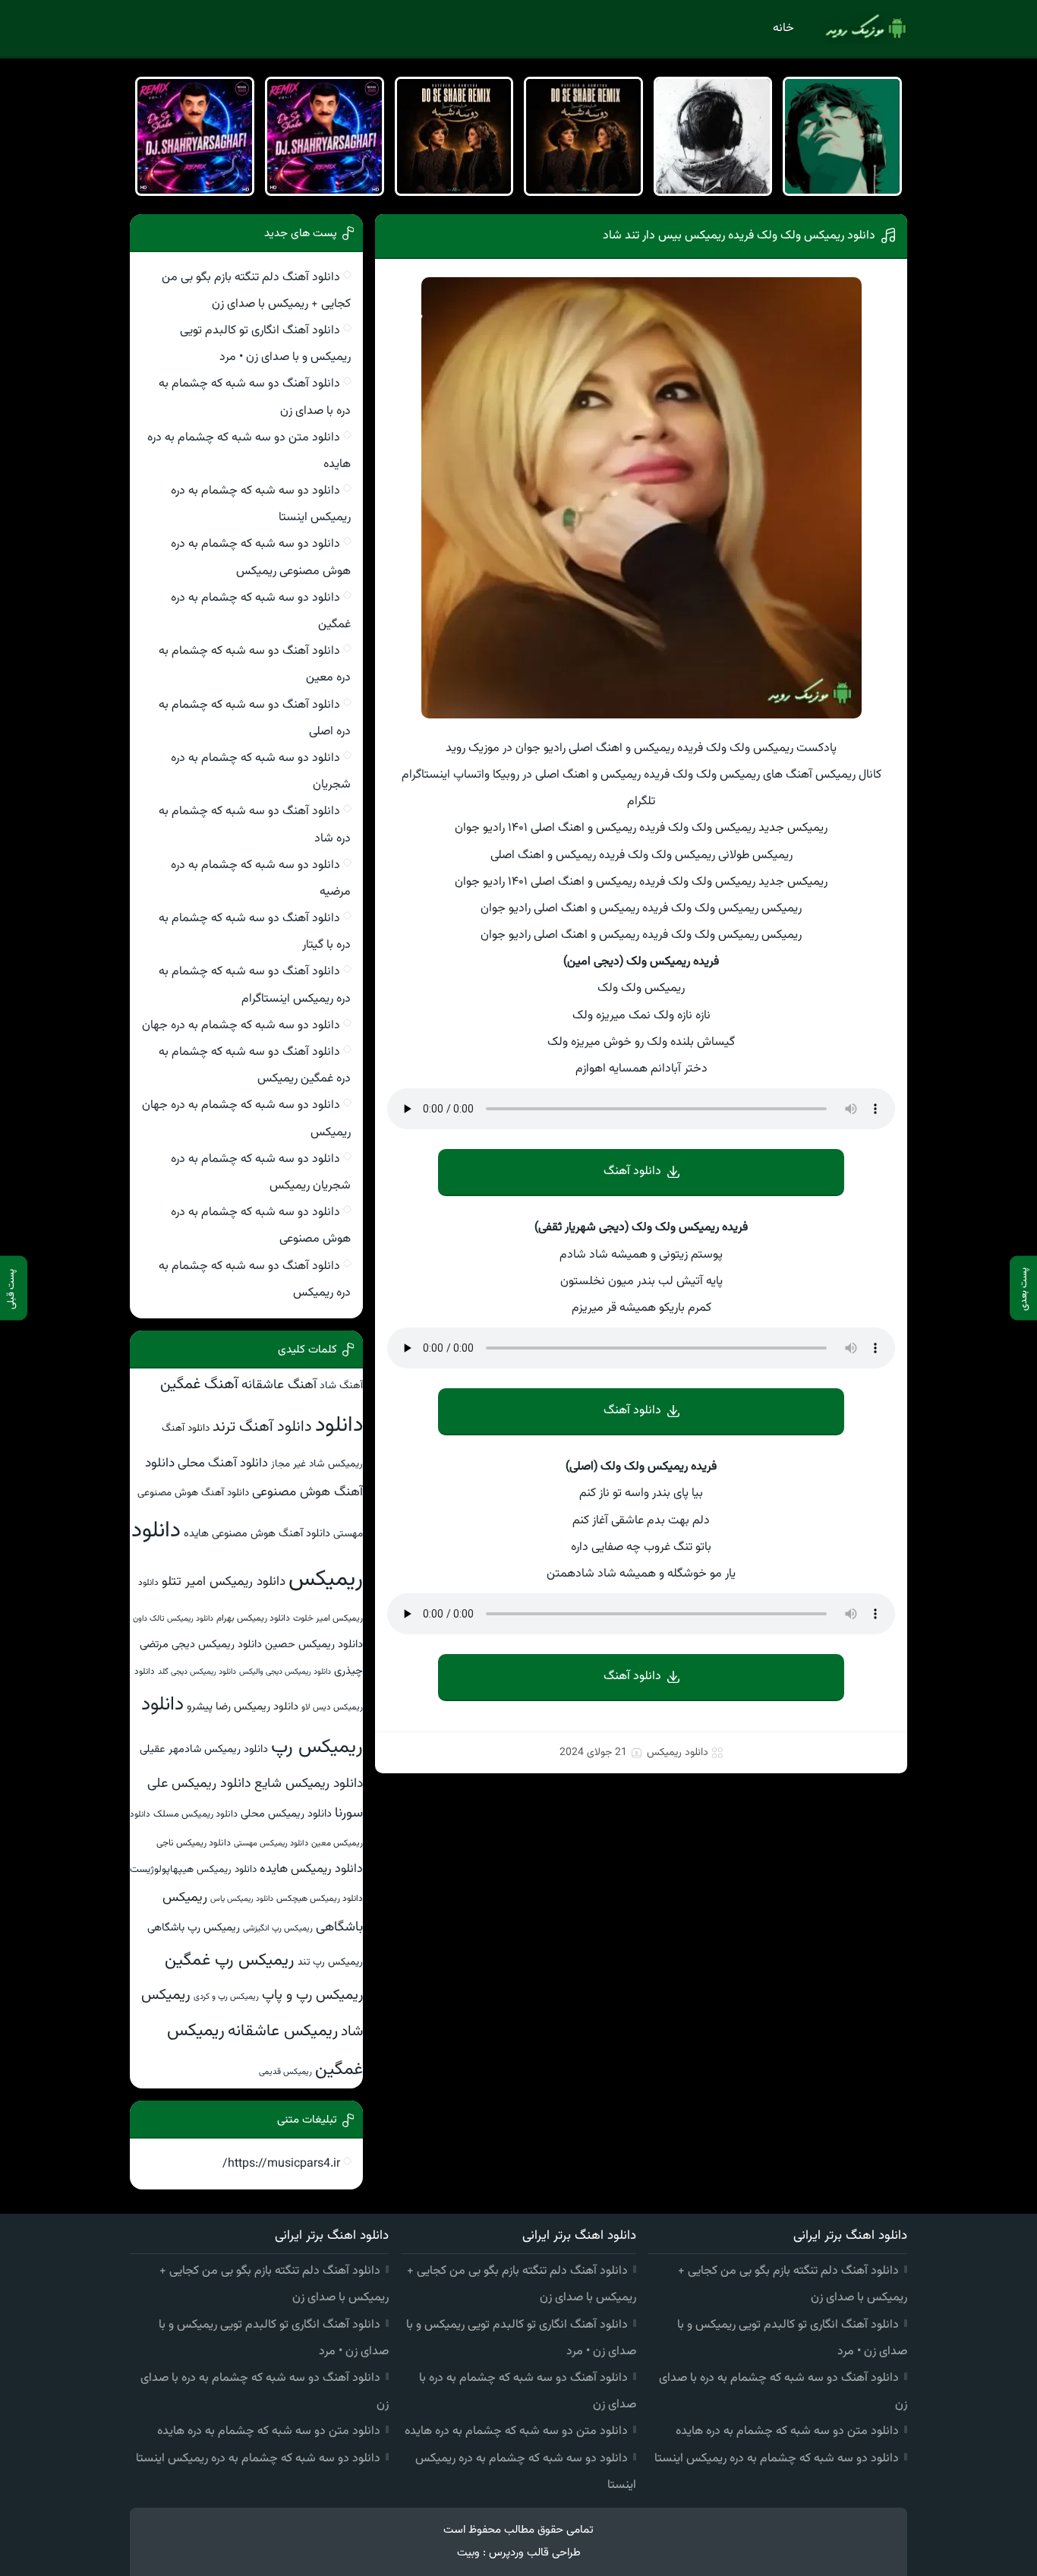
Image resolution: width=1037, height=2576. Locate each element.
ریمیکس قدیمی (285, 2072)
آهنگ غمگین (199, 1385)
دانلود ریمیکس (678, 1753)
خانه (783, 28)
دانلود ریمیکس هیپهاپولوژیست (193, 1869)
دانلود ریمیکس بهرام (253, 1618)
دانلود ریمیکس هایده (311, 1869)
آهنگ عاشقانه (279, 1385)
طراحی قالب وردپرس (535, 2553)
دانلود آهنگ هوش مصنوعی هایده (257, 1534)
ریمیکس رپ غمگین (230, 1960)
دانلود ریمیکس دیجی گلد (197, 1672)
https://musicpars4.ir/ (281, 2164)
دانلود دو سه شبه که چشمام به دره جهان (241, 1026)
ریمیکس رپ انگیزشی (278, 1928)
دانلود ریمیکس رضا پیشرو (243, 1707)
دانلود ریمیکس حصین (314, 1645)
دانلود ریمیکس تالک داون (173, 1619)
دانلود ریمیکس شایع (309, 1784)
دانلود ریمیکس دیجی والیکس (285, 1672)
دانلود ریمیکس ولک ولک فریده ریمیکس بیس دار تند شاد (739, 236)
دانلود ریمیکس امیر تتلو (224, 1582)
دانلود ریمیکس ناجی (194, 1843)
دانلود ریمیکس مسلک (195, 1814)
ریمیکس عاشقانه (283, 2031)
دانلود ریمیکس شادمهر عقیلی (204, 1749)
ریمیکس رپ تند (330, 1962)
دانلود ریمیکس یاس (242, 1899)
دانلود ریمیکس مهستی (271, 1844)
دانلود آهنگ (632, 1171)
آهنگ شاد (341, 1386)
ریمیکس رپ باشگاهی (194, 1928)
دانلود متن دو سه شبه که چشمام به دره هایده (787, 2431)
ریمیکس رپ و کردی (226, 1997)
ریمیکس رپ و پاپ (312, 1995)
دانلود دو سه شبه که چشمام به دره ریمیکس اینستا (777, 2459)
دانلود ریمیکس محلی (286, 1814)
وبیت (468, 2553)
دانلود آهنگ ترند (262, 1427)
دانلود (339, 1425)
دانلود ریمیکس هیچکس (320, 1899)
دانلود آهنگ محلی (223, 1463)
